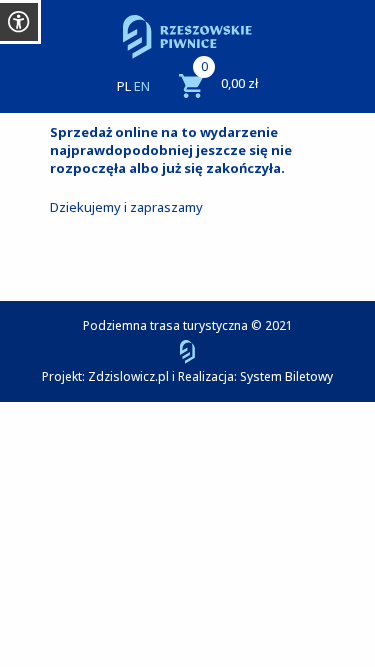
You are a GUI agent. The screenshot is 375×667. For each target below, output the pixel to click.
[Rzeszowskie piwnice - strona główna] (187, 37)
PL (124, 86)
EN (142, 86)
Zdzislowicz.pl (128, 376)
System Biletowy (286, 376)
